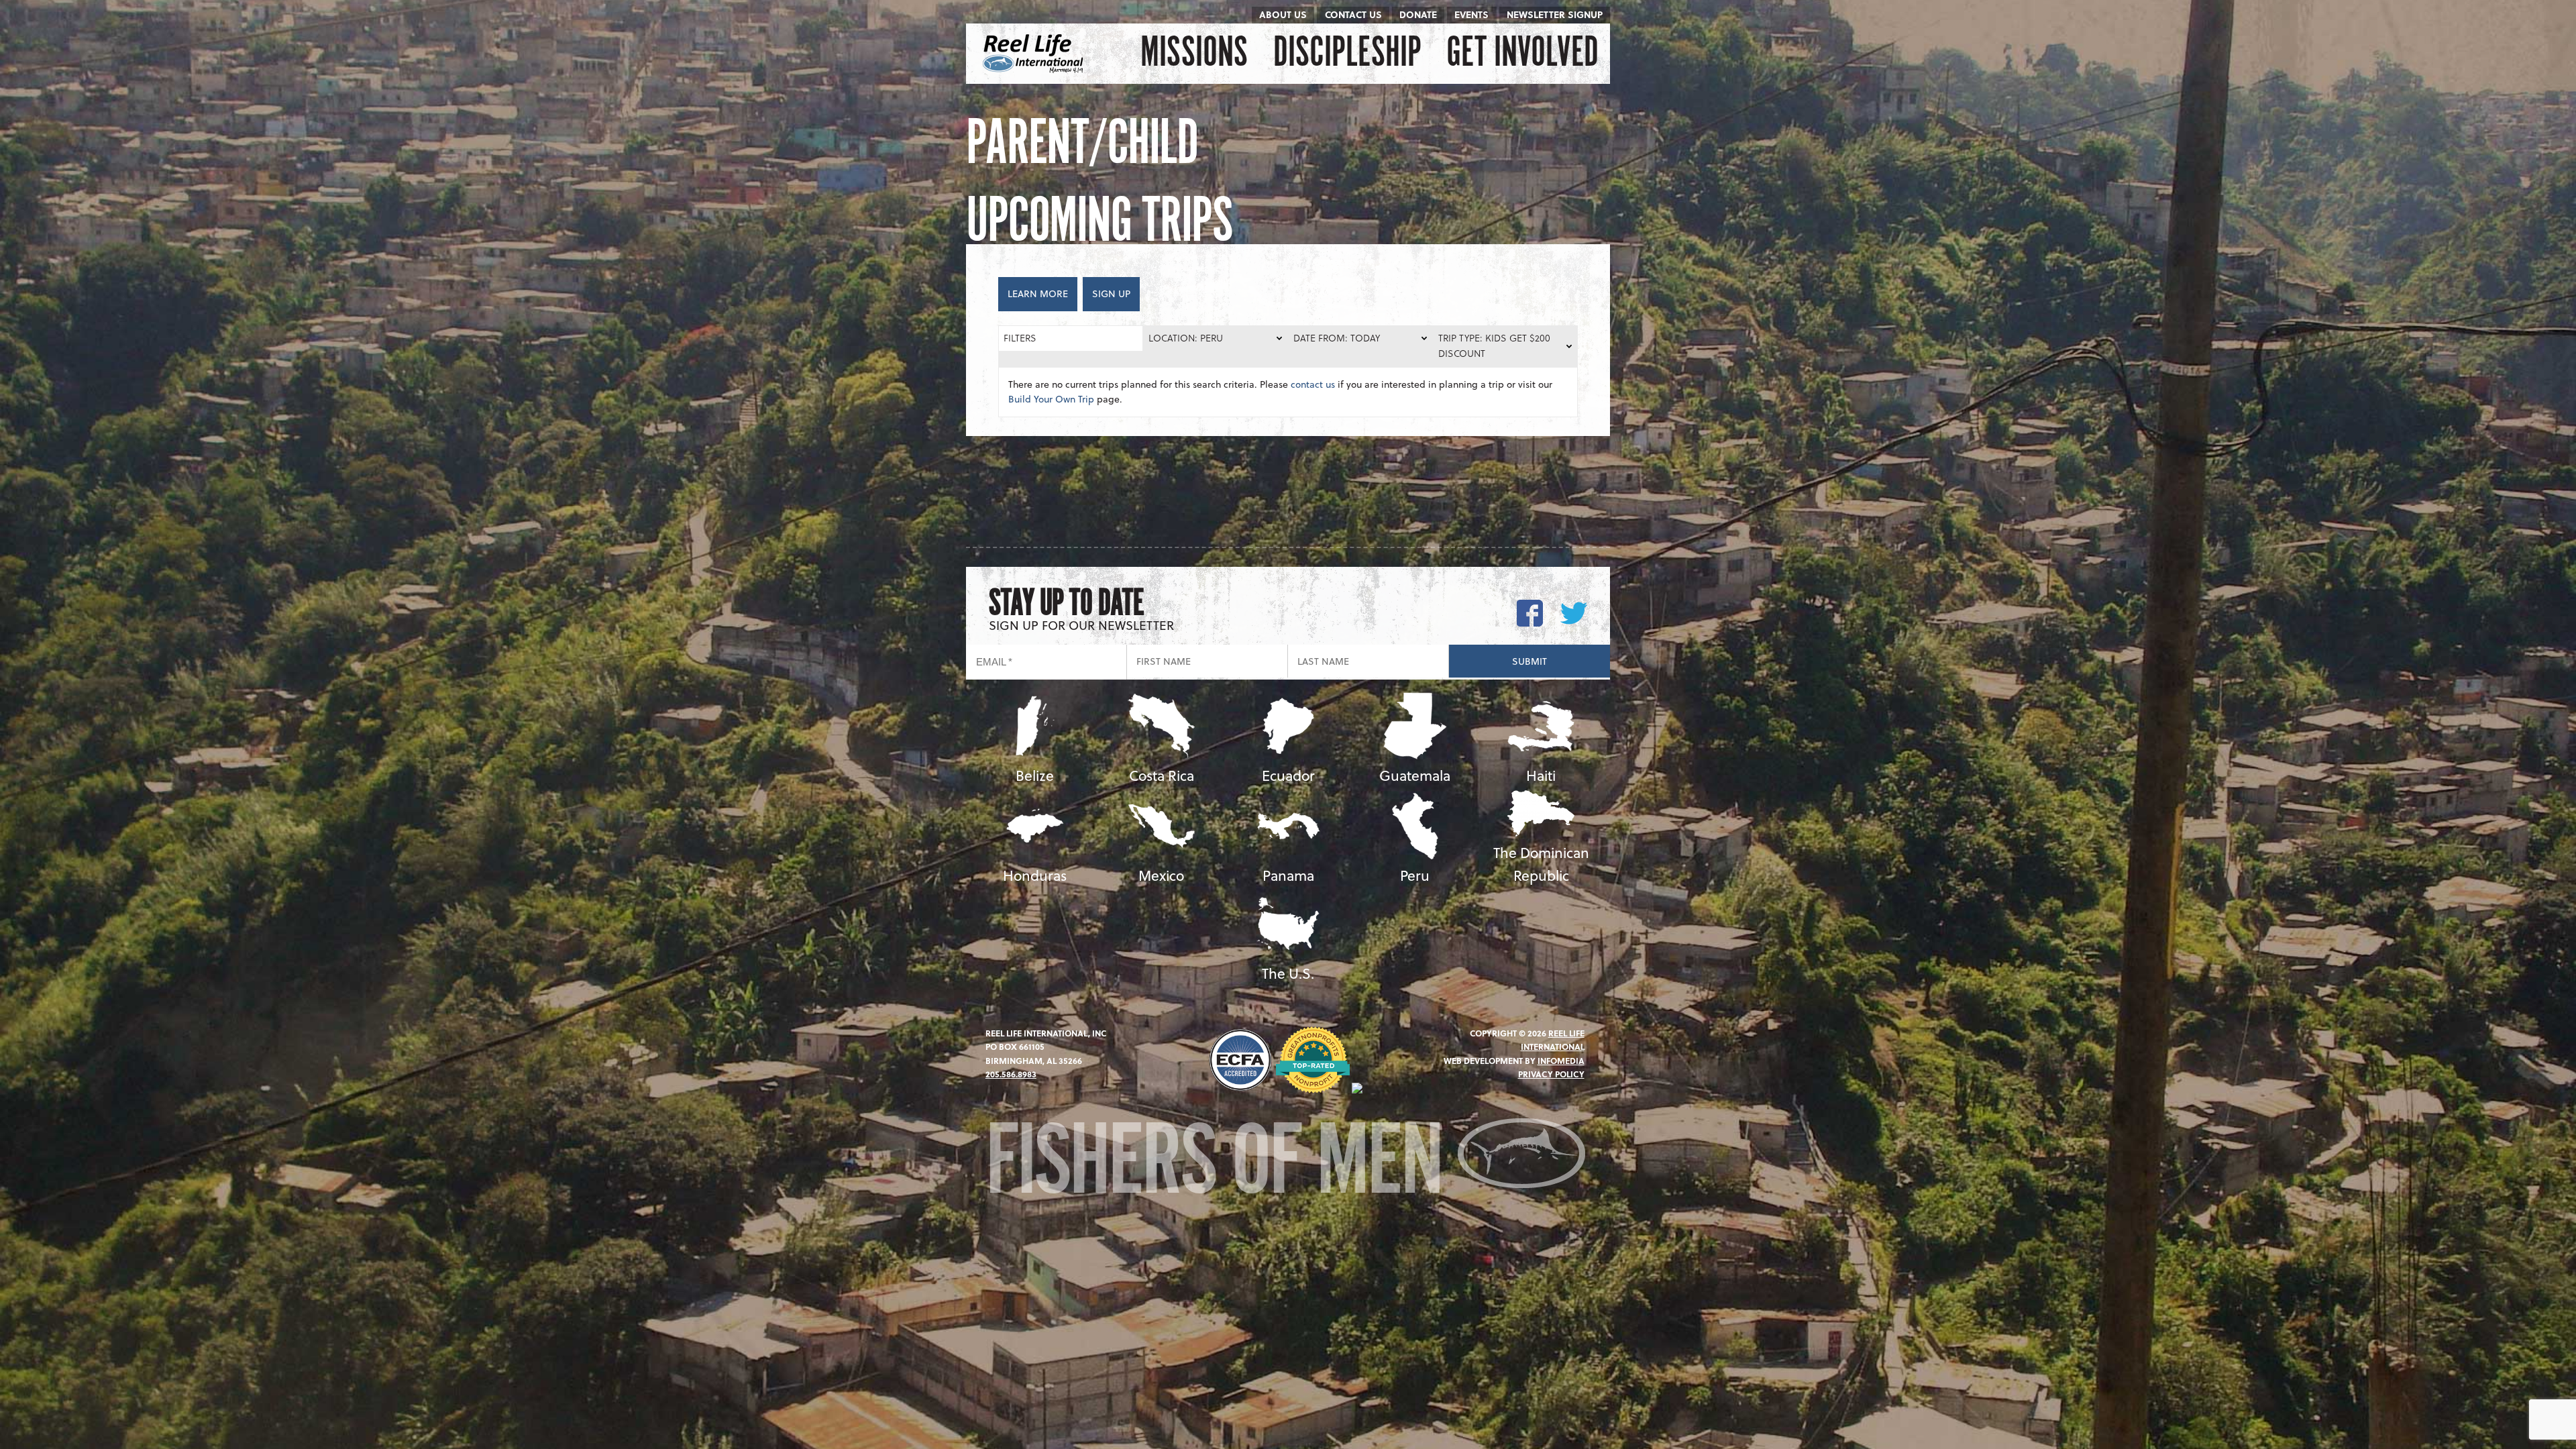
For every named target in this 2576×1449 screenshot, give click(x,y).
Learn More (1038, 293)
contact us (1313, 384)
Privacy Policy (1551, 1074)
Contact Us (1353, 14)
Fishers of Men (1221, 1165)
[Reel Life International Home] (1035, 54)
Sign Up (1111, 293)
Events (1471, 14)
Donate (1418, 14)
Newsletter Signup (1555, 14)
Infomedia (1561, 1061)
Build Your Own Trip (1051, 399)
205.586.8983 (1011, 1074)
